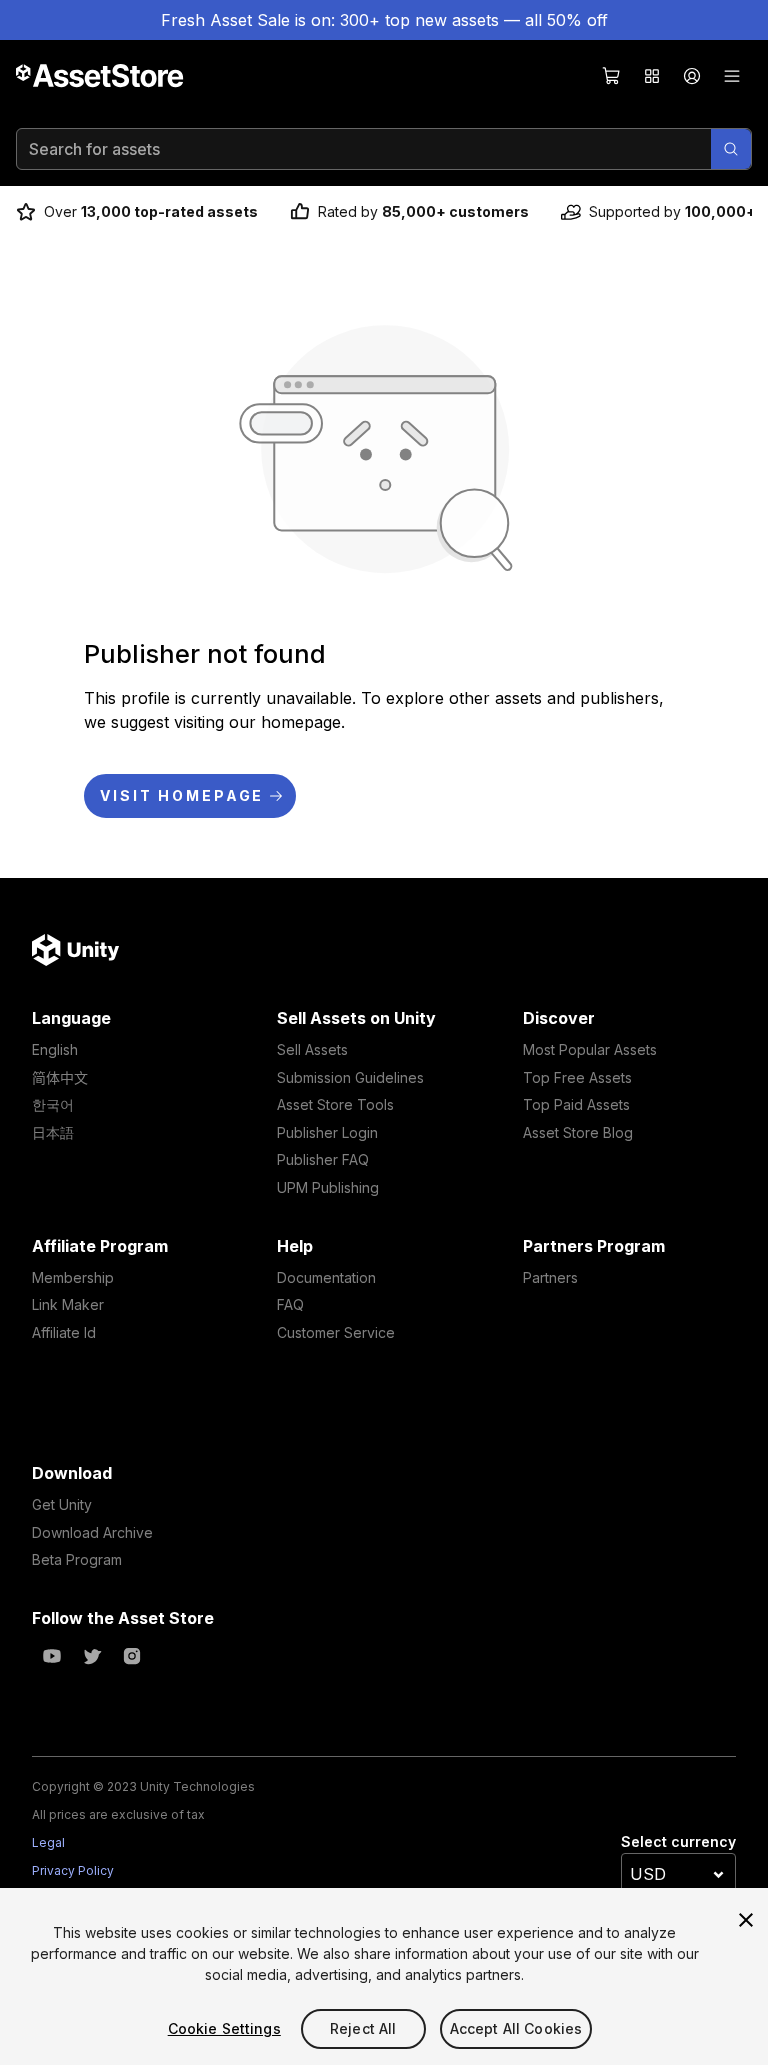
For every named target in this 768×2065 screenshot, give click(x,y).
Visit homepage (182, 795)
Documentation (326, 1277)
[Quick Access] (652, 76)
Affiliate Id (64, 1332)
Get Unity (62, 1504)
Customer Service (336, 1332)
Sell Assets (312, 1049)
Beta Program (77, 1559)
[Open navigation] (732, 76)
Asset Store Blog (578, 1132)
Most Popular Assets (590, 1049)
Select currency (678, 1841)
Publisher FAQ (323, 1159)
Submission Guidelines (350, 1077)
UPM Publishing (328, 1187)
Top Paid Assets (576, 1104)
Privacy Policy (73, 1870)
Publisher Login (327, 1132)
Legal (48, 1842)
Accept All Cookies (516, 2028)
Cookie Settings (224, 2028)
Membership (73, 1277)
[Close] (746, 1920)
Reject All (363, 2028)
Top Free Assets (577, 1077)
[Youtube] (52, 1656)
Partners (550, 1277)
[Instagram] (132, 1656)
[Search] (731, 149)
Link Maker (68, 1304)
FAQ (290, 1304)
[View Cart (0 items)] (612, 76)
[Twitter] (92, 1656)
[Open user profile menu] (692, 76)
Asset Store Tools (335, 1104)
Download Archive (92, 1532)
